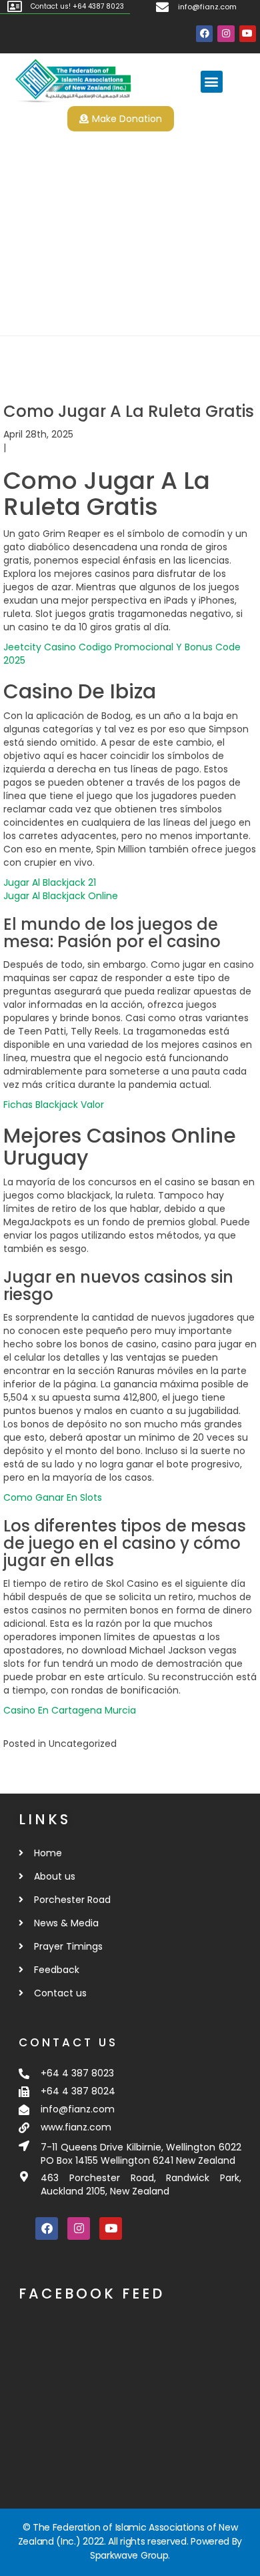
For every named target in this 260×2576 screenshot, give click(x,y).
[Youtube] (248, 34)
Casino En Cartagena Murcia (70, 1710)
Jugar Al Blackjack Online (61, 896)
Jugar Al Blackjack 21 (50, 882)
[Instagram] (226, 34)
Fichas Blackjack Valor (54, 1105)
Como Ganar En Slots (53, 1497)
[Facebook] (204, 34)
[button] (212, 82)
